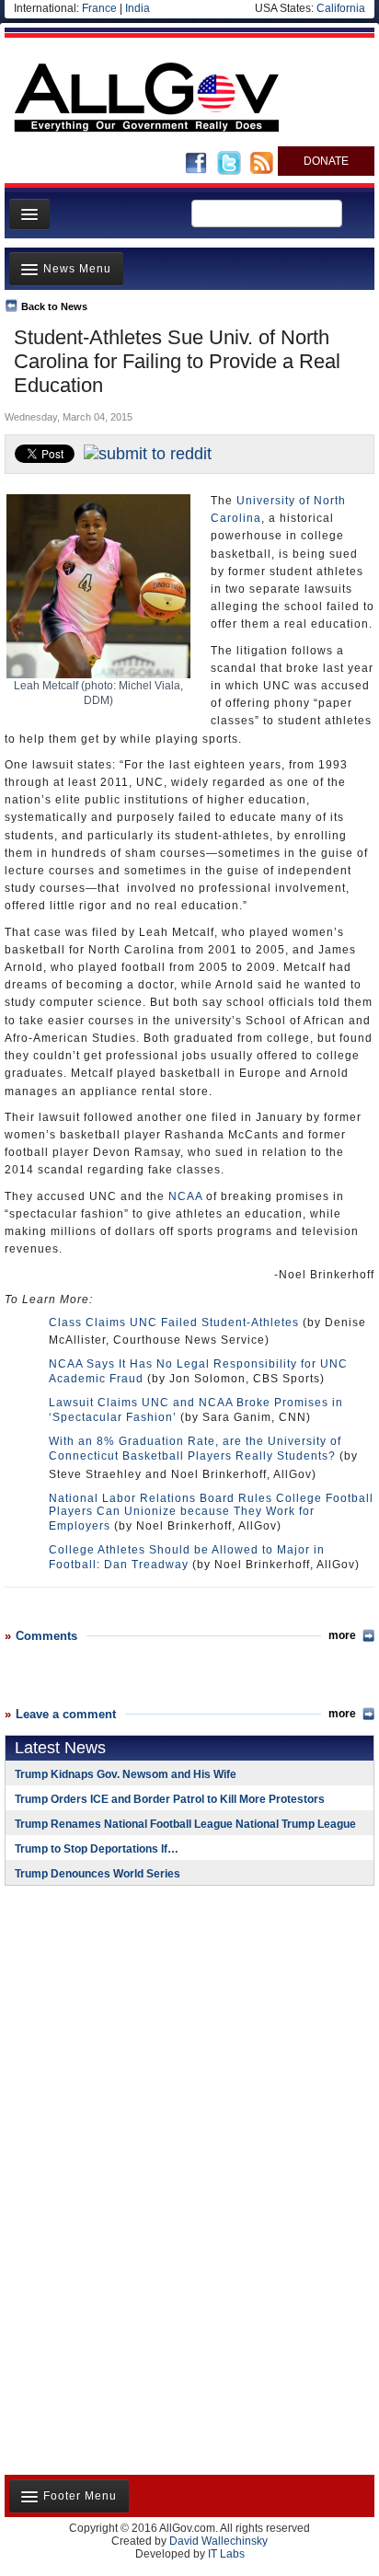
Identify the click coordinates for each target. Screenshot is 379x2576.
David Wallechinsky (218, 2541)
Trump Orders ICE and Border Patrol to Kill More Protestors (170, 1799)
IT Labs (226, 2554)
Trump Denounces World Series (98, 1874)
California (341, 8)
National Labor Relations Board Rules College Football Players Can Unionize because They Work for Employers (211, 1512)
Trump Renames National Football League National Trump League (185, 1824)
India (138, 8)
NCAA (185, 1196)
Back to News (54, 306)
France (99, 8)
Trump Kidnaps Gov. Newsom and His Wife (126, 1774)
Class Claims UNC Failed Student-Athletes (174, 1323)
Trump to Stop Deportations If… (97, 1849)
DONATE (326, 161)
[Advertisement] (120, 2019)
